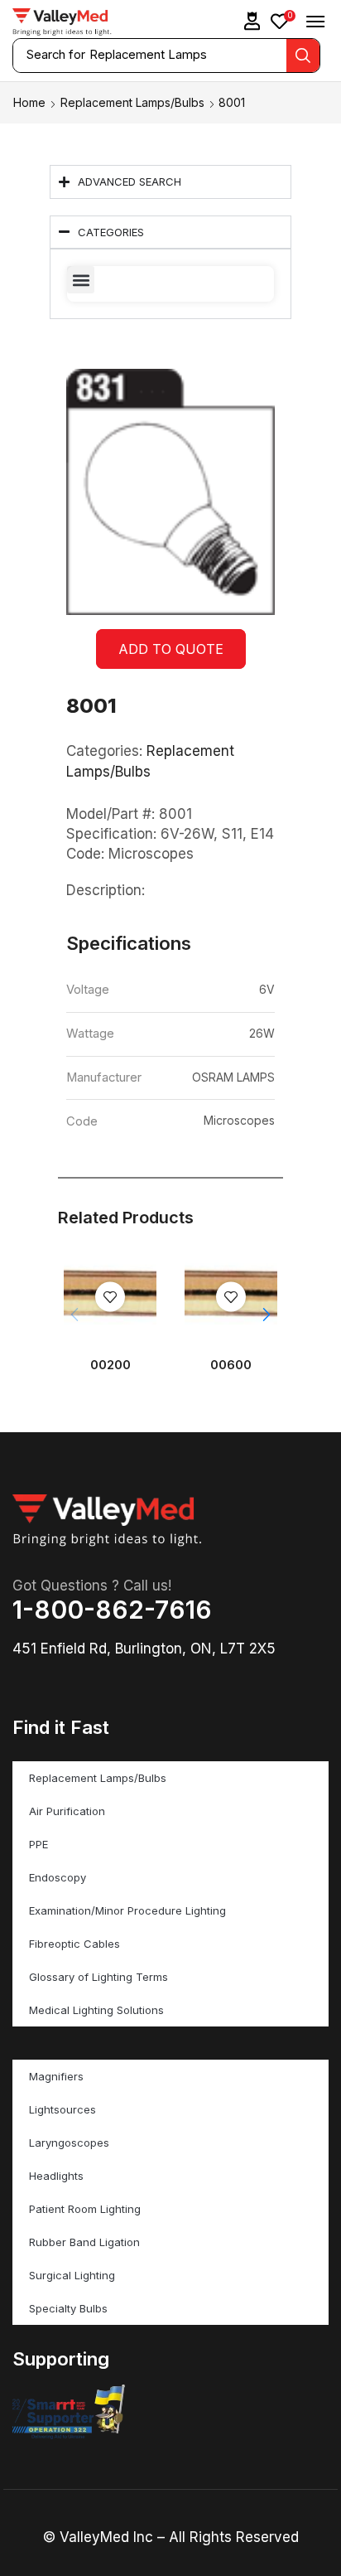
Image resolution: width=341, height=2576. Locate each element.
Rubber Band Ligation (84, 2242)
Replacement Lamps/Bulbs (132, 102)
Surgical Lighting (72, 2275)
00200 (110, 1365)
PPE (38, 1844)
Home (29, 102)
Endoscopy (58, 1877)
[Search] (303, 56)
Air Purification (67, 1811)
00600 (231, 1365)
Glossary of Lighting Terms (98, 1977)
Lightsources (62, 2109)
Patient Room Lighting (85, 2209)
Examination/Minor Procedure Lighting (127, 1910)
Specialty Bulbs (68, 2308)
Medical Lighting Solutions (96, 2010)
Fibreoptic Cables (74, 1944)
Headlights (56, 2176)
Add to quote (171, 649)
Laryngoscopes (69, 2143)
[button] (252, 21)
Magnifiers (56, 2076)
